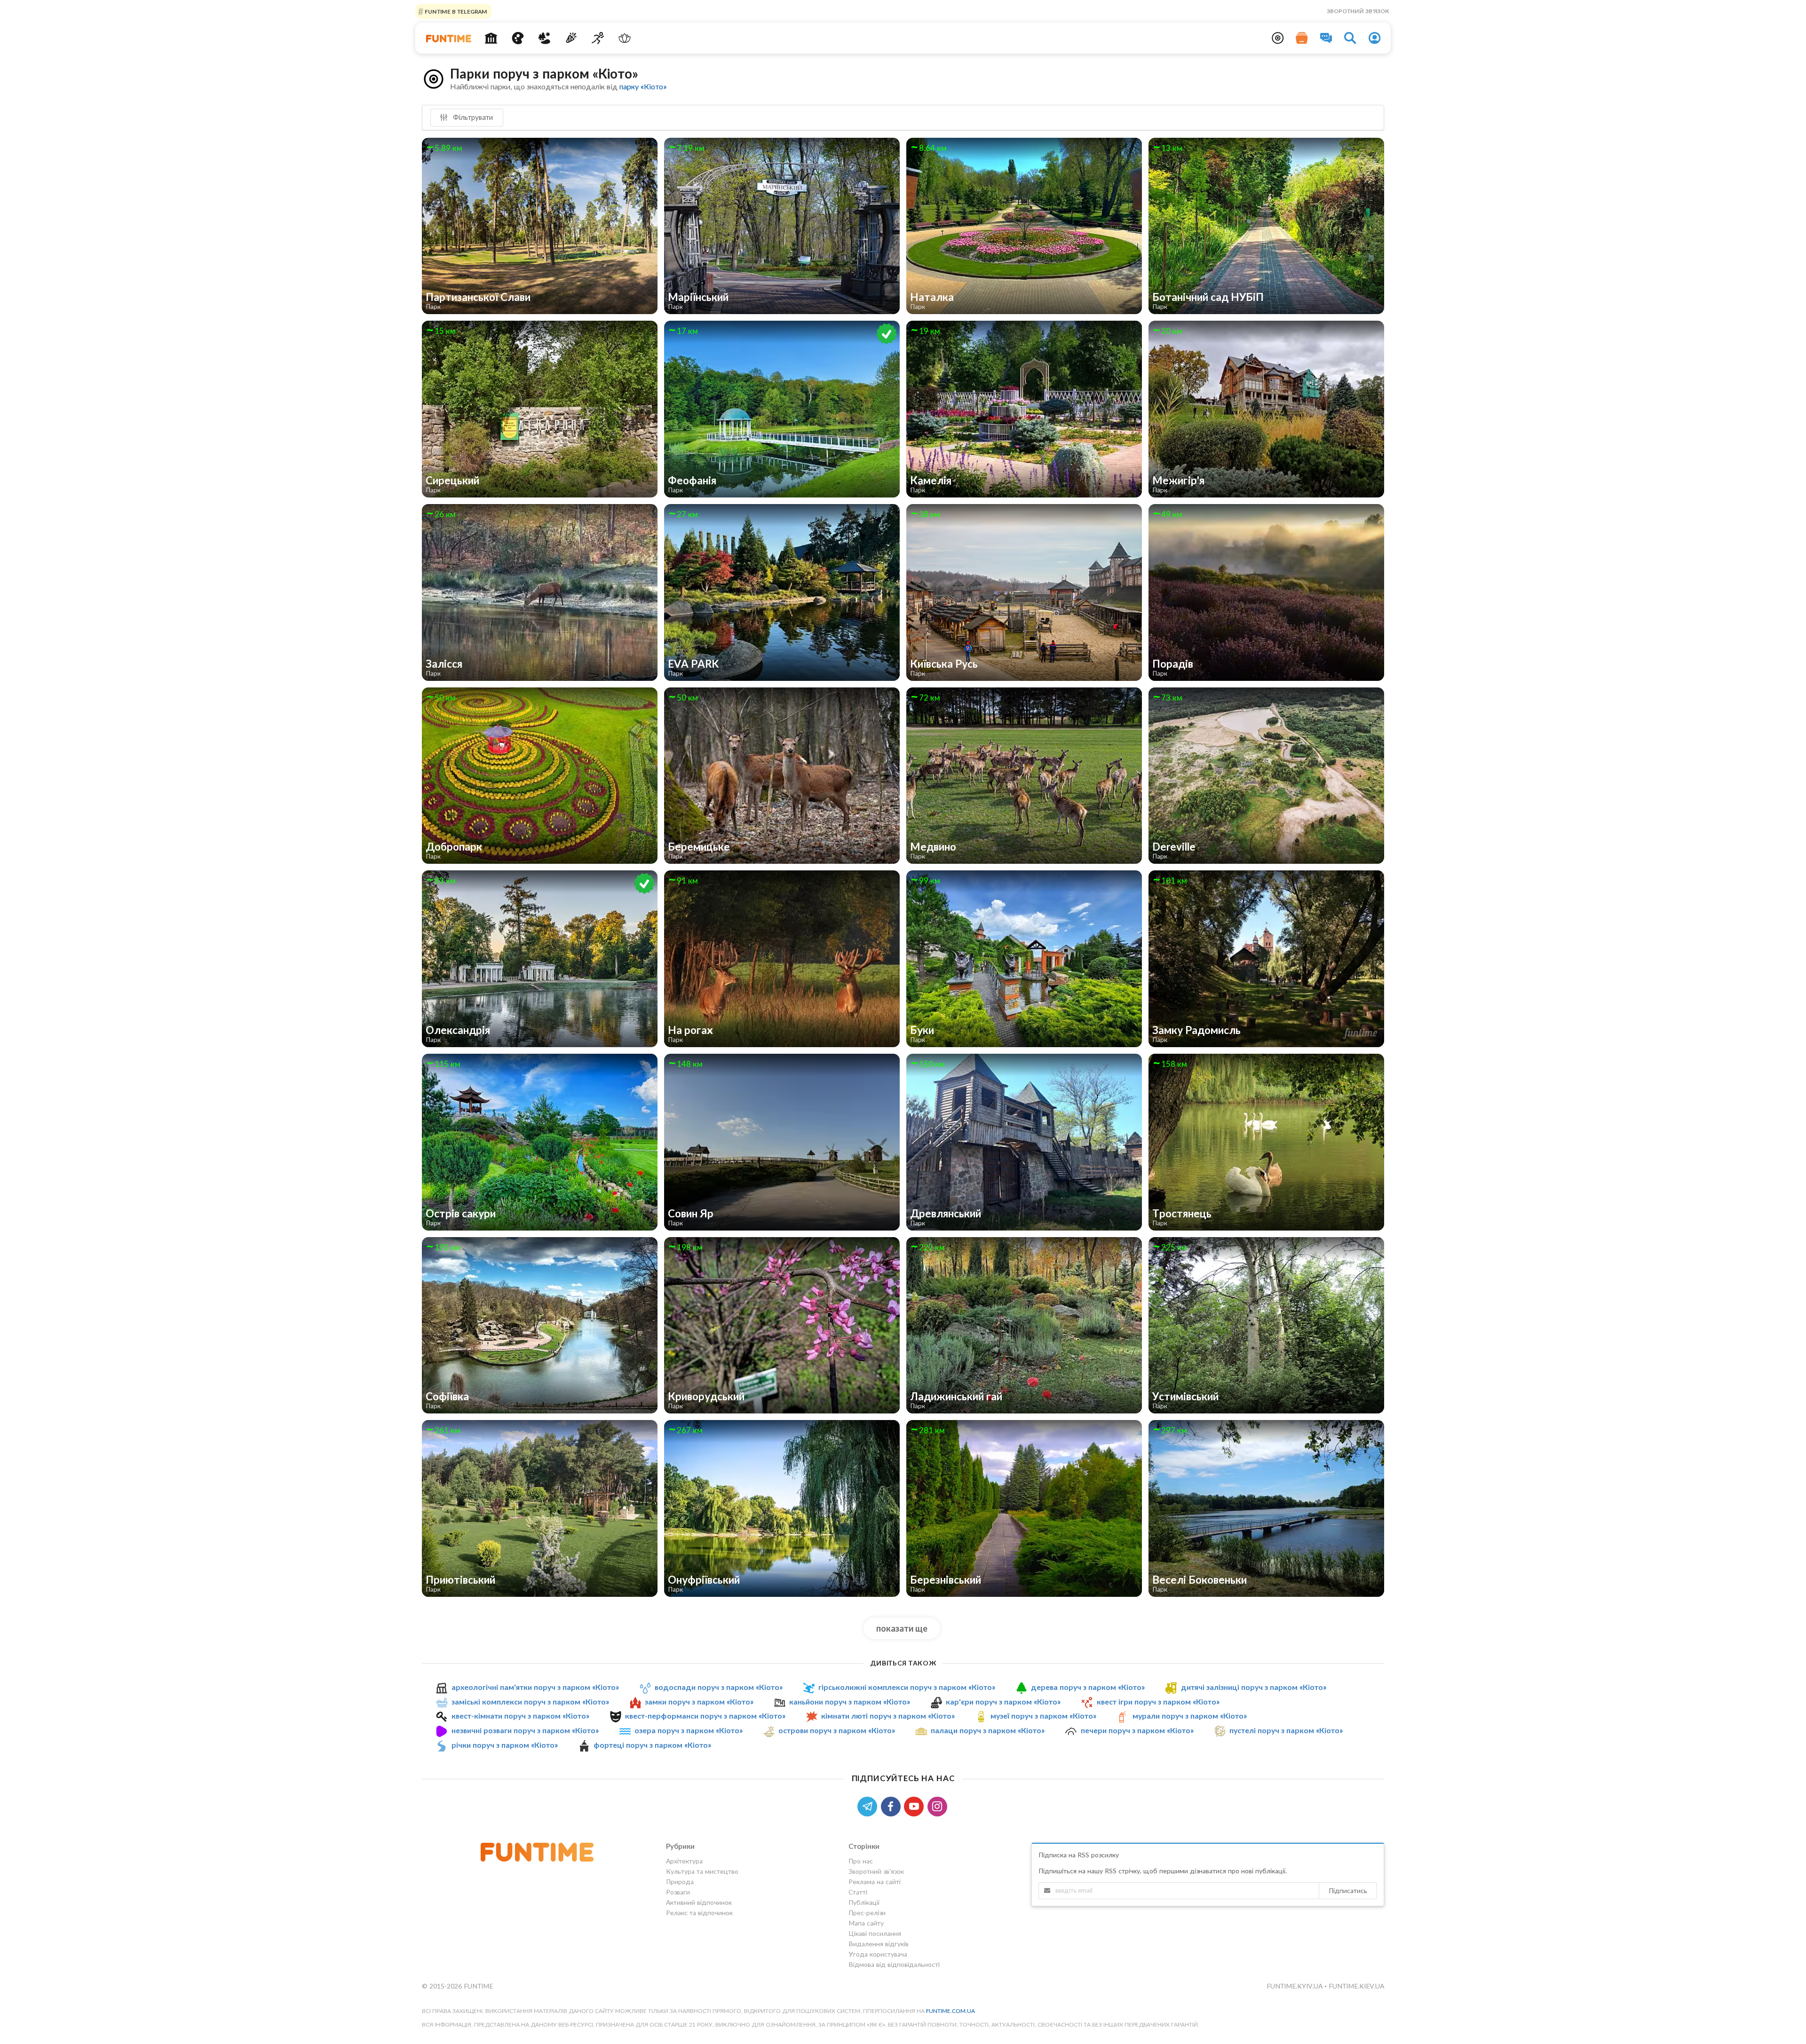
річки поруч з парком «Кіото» (505, 1745)
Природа (680, 1882)
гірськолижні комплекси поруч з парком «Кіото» (907, 1687)
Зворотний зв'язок (1358, 11)
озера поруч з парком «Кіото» (689, 1730)
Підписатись (1348, 1890)
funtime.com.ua (951, 2011)
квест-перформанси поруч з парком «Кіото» (705, 1716)
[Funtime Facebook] (893, 1805)
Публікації (864, 1902)
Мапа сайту (866, 1923)
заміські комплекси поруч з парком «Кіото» (530, 1701)
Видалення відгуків (879, 1944)
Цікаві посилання (875, 1933)
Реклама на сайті (875, 1882)
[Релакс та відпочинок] (624, 38)
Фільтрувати (472, 117)
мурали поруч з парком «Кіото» (1190, 1716)
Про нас (861, 1861)
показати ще (902, 1628)
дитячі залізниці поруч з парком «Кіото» (1254, 1687)
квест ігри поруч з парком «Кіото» (1158, 1701)
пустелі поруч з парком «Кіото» (1286, 1730)
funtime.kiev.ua (1356, 1986)
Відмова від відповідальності (894, 1964)
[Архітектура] (491, 38)
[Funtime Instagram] (938, 1805)
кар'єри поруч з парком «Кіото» (1003, 1701)
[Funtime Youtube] (916, 1805)
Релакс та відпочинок (699, 1913)
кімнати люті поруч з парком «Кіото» (888, 1716)
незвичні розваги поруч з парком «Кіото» (525, 1730)
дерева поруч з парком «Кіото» (1088, 1687)
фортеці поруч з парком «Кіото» (652, 1745)
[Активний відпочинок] (598, 38)
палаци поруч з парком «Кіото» (988, 1730)
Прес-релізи (867, 1913)
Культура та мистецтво (702, 1871)
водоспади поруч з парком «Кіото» (719, 1687)
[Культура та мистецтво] (518, 38)
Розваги (678, 1892)
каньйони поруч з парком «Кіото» (850, 1701)
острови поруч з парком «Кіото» (837, 1730)
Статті (858, 1892)
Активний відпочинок (699, 1902)
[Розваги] (571, 38)
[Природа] (544, 38)
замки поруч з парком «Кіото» (699, 1701)
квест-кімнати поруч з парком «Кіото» (520, 1716)
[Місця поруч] (1278, 38)
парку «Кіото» (643, 86)
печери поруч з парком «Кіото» (1137, 1730)
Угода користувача (878, 1954)
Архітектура (684, 1861)
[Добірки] (1302, 38)
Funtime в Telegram (455, 11)
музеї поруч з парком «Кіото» (1043, 1716)
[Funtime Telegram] (869, 1805)
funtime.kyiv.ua (1295, 1986)
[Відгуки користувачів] (1326, 38)
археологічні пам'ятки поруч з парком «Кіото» (535, 1687)
